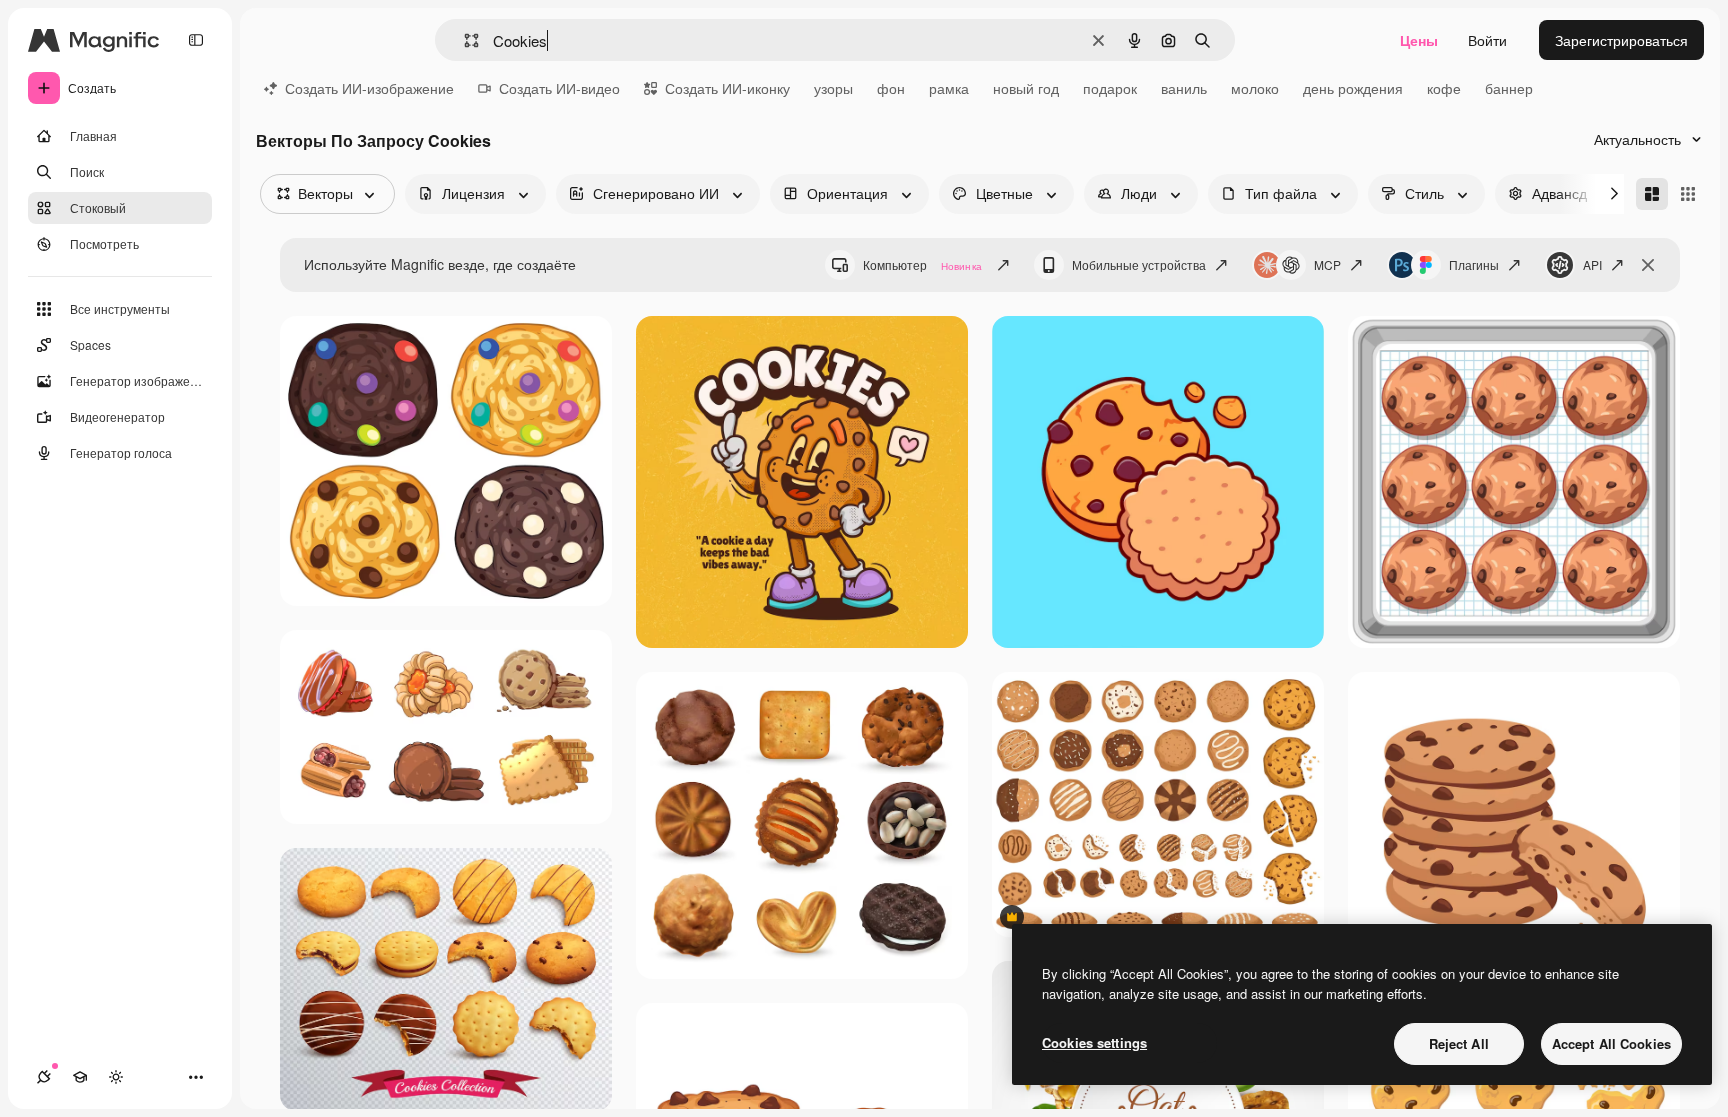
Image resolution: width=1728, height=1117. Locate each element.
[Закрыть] (1648, 265)
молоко (1255, 88)
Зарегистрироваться (1621, 40)
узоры (833, 88)
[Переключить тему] (116, 1077)
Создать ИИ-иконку (727, 88)
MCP (1327, 264)
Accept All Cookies (1611, 1043)
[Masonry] (1652, 194)
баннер (1509, 88)
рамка (949, 88)
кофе (1444, 88)
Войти (1487, 40)
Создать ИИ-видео (559, 88)
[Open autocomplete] (463, 40)
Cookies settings (1094, 1042)
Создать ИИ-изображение (369, 88)
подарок (1110, 88)
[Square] (1688, 194)
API (1592, 264)
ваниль (1184, 88)
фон (891, 88)
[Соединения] (44, 1077)
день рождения (1353, 88)
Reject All (1459, 1043)
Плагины (1474, 264)
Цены (1419, 40)
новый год (1026, 88)
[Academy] (80, 1077)
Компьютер (922, 264)
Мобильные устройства (1139, 264)
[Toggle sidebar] (196, 40)
